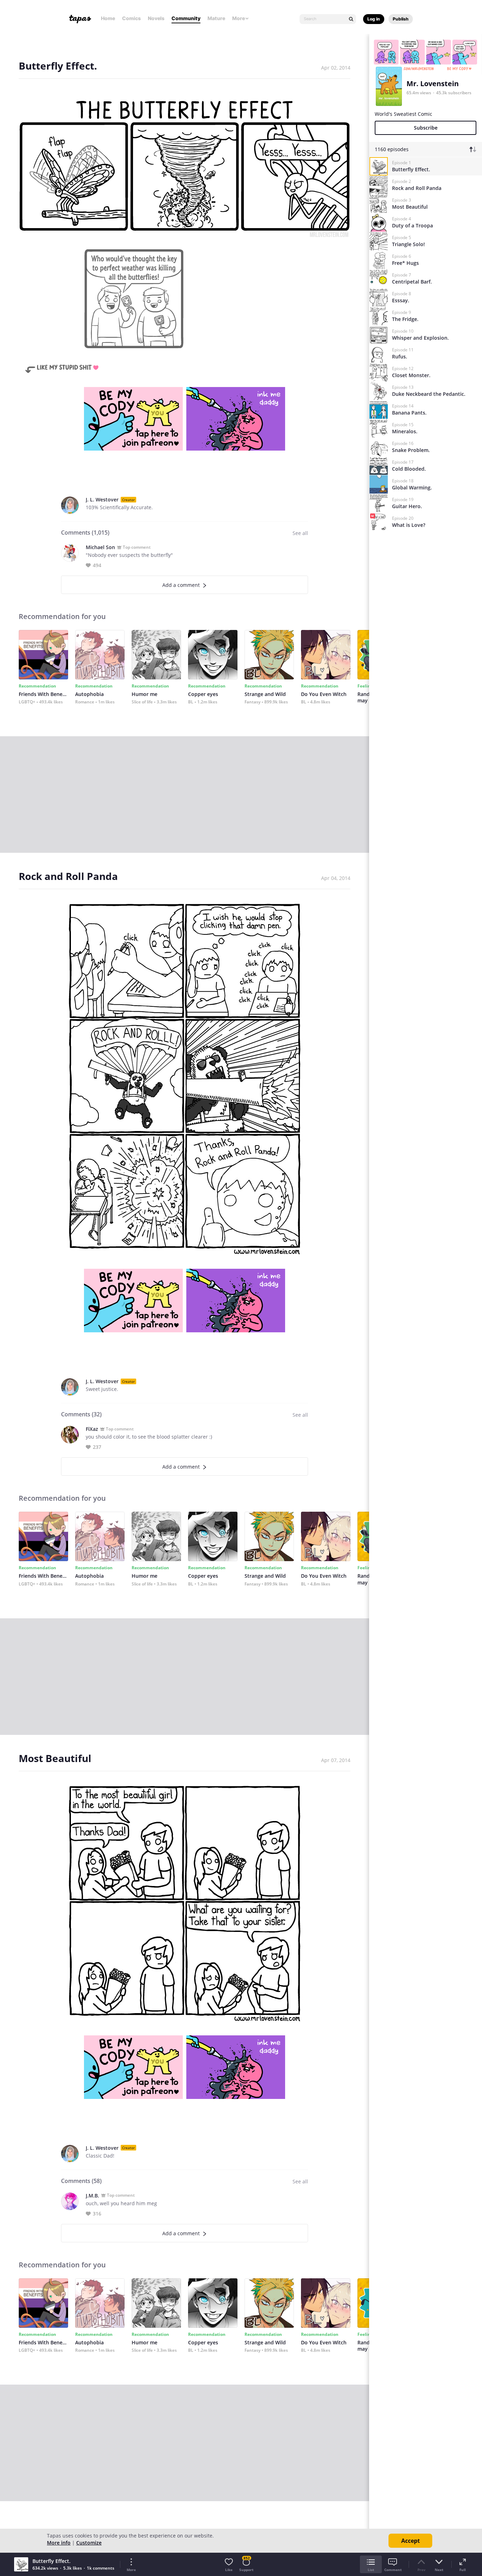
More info (59, 2543)
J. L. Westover (102, 499)
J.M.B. (92, 2196)
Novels (156, 18)
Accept (411, 2541)
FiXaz (92, 1429)
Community (186, 18)
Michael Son (100, 547)
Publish (401, 19)
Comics (131, 18)
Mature (216, 18)
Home (108, 18)
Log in (374, 19)
